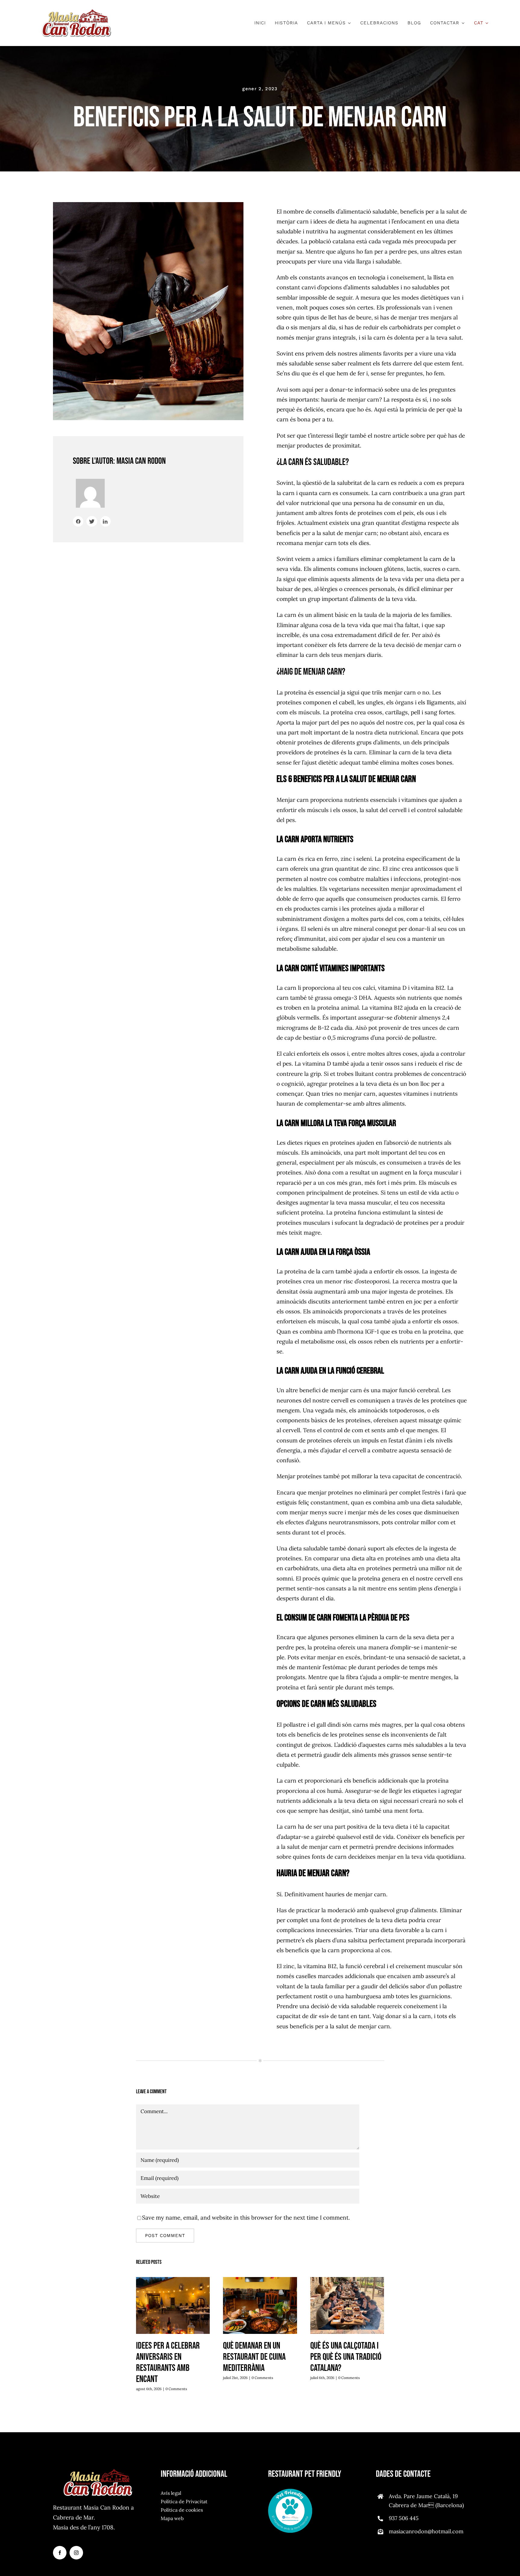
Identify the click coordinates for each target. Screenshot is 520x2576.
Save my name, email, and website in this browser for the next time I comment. (246, 2217)
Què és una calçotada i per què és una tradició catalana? (347, 2306)
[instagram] (76, 2553)
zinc (395, 869)
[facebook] (60, 2553)
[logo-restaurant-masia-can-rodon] (76, 12)
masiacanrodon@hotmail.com (426, 2531)
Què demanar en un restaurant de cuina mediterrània (260, 2306)
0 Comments (176, 2389)
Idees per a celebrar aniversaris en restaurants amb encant (173, 2306)
